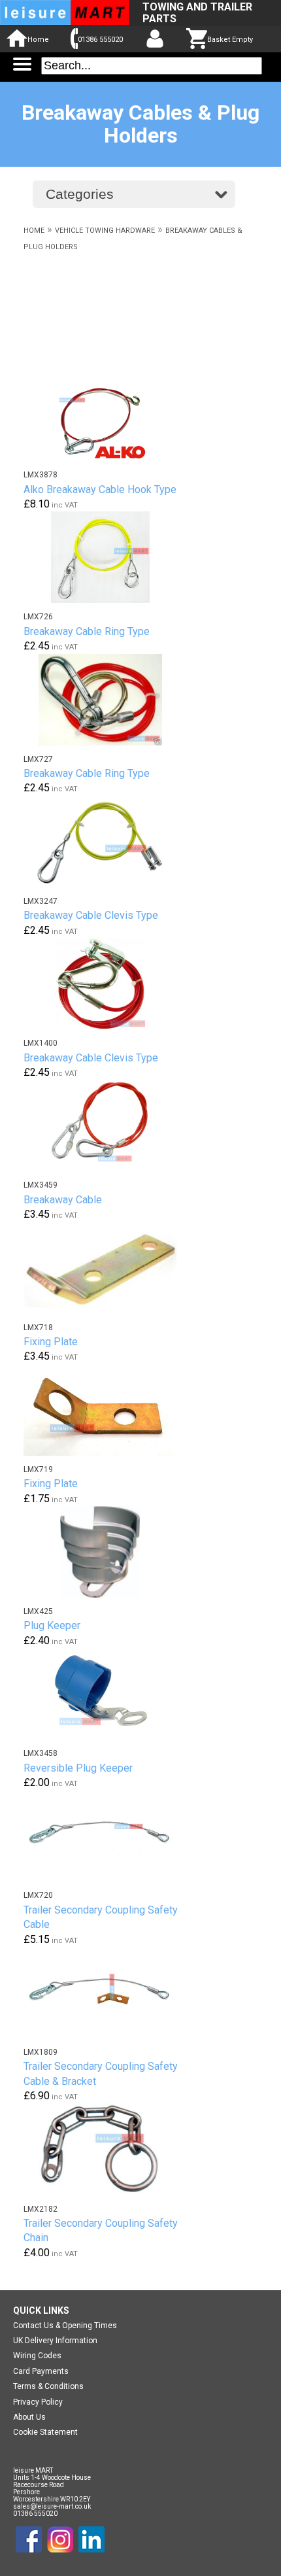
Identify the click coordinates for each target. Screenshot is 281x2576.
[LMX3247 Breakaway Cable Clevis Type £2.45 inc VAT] (108, 842)
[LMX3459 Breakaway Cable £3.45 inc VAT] (108, 1125)
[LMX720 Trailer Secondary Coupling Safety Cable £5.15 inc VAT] (108, 1836)
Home (38, 40)
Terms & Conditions (48, 2386)
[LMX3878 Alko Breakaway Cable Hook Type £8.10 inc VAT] (108, 415)
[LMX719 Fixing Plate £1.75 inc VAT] (108, 1410)
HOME (34, 231)
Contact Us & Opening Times (65, 2326)
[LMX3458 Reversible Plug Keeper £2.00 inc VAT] (108, 1694)
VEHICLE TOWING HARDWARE (105, 231)
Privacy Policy (38, 2402)
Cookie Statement (45, 2432)
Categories (80, 194)
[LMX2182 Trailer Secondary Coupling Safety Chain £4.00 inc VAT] (108, 2150)
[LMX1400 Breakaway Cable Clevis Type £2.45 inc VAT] (108, 984)
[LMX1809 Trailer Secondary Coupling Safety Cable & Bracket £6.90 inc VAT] (108, 1993)
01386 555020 (100, 40)
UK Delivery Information (55, 2341)
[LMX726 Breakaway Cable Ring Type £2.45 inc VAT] (108, 557)
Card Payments (41, 2371)
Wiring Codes (37, 2356)
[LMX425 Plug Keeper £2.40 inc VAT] (108, 1552)
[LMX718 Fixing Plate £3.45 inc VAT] (108, 1268)
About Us (29, 2417)
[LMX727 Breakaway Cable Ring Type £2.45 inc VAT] (108, 700)
